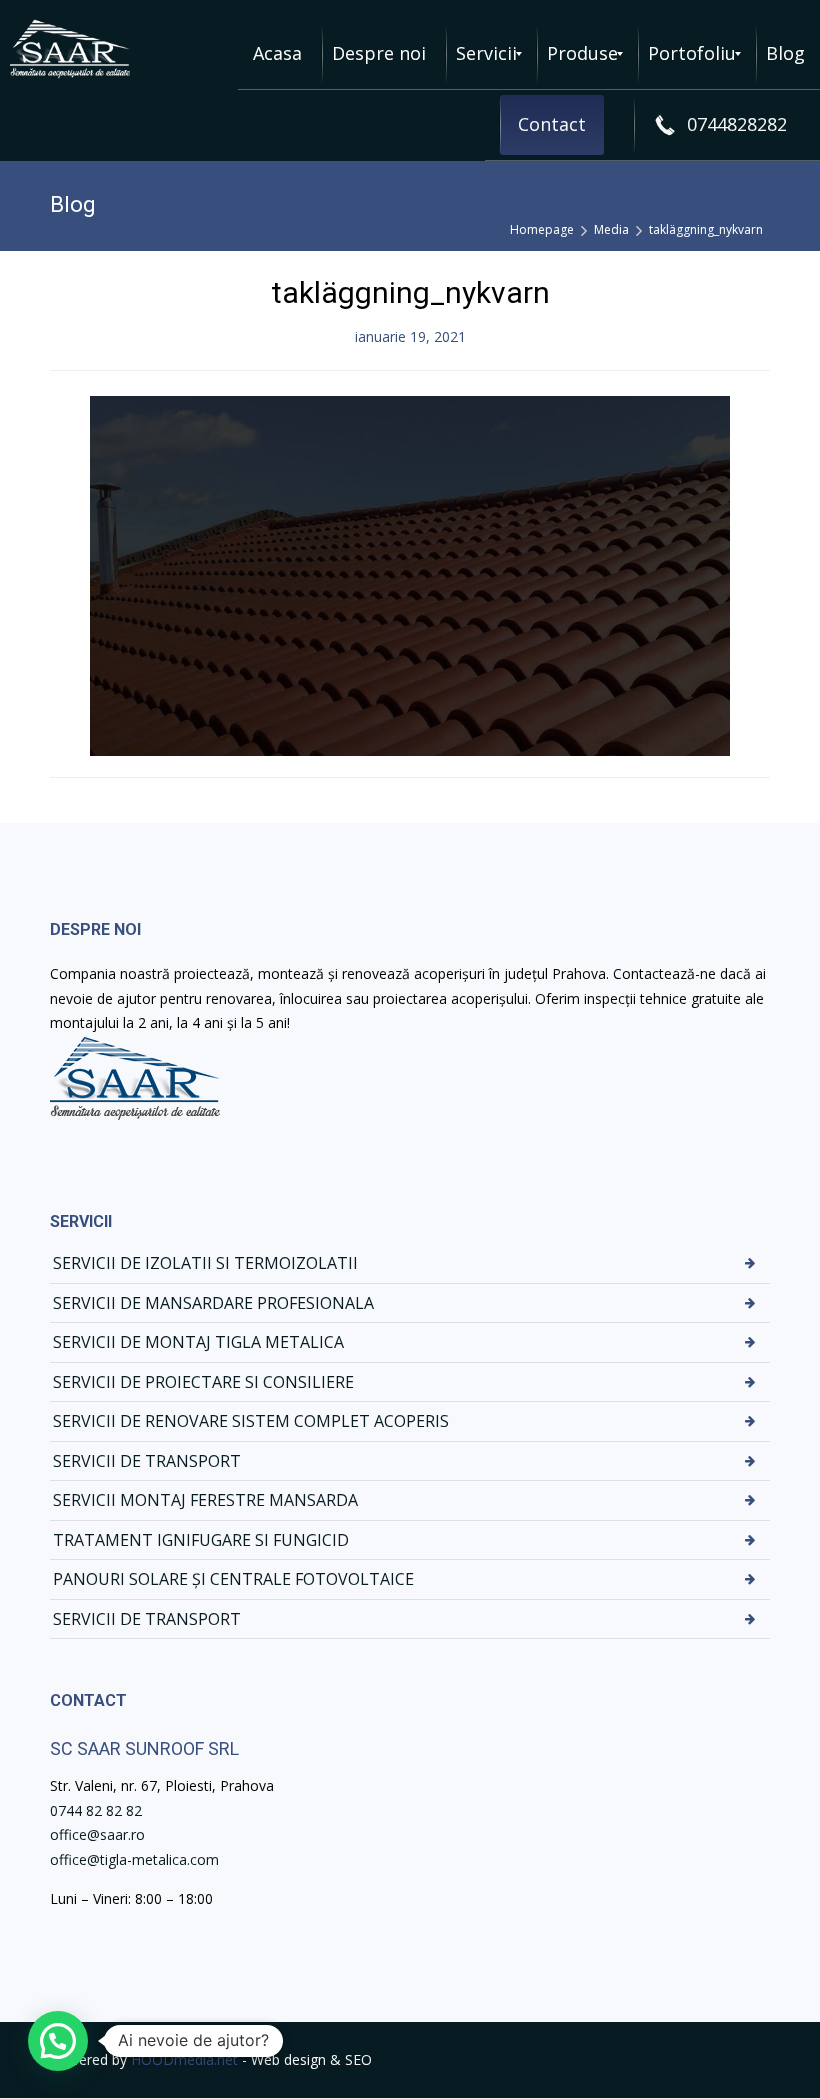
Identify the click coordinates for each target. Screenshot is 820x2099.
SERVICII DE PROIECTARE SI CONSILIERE (203, 1382)
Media (611, 229)
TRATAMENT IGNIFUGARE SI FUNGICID (201, 1540)
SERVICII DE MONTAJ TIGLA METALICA (198, 1342)
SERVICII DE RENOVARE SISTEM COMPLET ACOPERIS (251, 1421)
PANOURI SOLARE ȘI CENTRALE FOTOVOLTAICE (233, 1579)
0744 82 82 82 (96, 1810)
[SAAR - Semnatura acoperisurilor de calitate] (70, 49)
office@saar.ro (97, 1834)
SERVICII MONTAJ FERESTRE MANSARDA (205, 1500)
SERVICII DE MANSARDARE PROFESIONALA (213, 1303)
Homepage (542, 229)
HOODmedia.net (184, 2059)
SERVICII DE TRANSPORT (147, 1461)
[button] (58, 2041)
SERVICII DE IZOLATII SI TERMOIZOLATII (205, 1263)
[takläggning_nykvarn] (410, 573)
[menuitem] (277, 54)
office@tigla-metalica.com (134, 1859)
